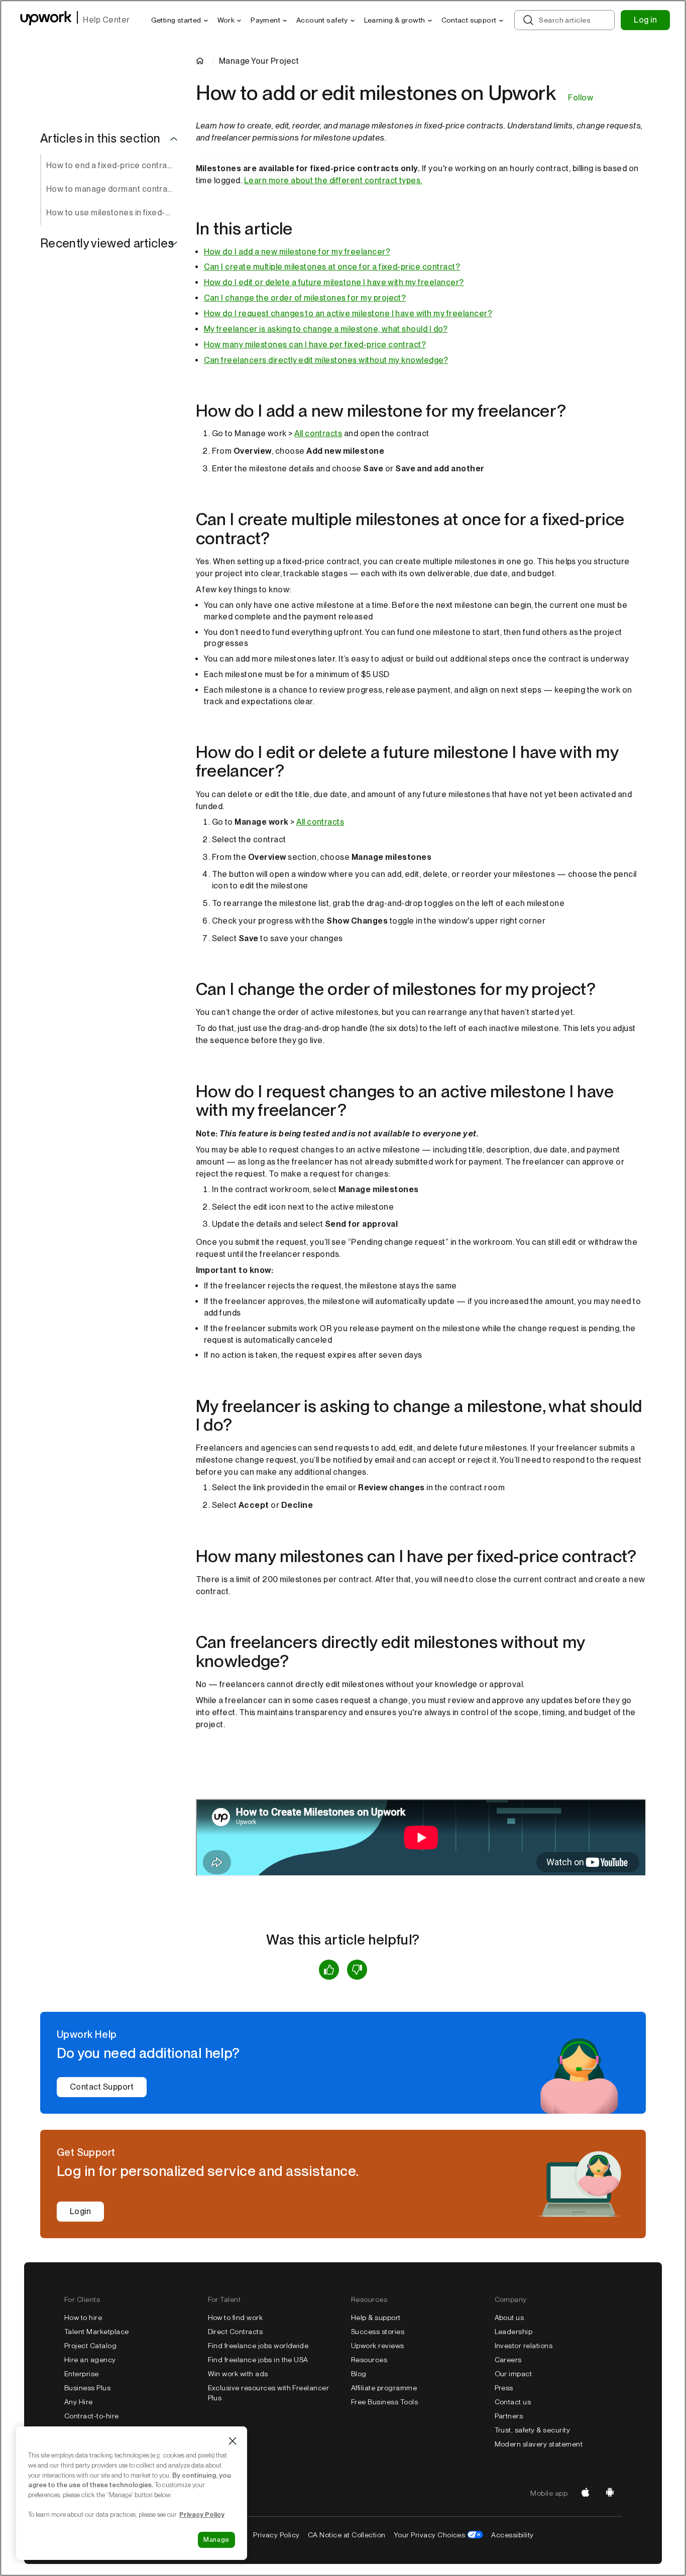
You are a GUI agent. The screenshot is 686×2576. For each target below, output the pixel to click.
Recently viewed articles (107, 243)
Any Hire (79, 2402)
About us (509, 2317)
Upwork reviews (378, 2346)
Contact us (513, 2402)
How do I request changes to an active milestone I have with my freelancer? (348, 313)
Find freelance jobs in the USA (258, 2360)
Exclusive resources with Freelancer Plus (269, 2393)
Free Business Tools (384, 2402)
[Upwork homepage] (46, 20)
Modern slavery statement (539, 2444)
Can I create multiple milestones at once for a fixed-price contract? (332, 267)
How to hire (83, 2317)
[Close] (233, 2441)
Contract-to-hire (92, 2416)
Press (504, 2388)
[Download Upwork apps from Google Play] (610, 2493)
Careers (508, 2360)
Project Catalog (90, 2346)
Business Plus (87, 2388)
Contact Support (102, 2087)
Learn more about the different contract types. (333, 180)
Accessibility (512, 2535)
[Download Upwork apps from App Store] (586, 2493)
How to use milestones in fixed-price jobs (113, 213)
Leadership (514, 2332)
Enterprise (82, 2374)
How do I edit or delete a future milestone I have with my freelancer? (334, 282)
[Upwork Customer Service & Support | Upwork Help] (202, 61)
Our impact (513, 2374)
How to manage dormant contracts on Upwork (113, 189)
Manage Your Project (259, 61)
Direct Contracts (236, 2332)
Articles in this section (100, 139)
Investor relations (524, 2346)
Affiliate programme (384, 2388)
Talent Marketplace (97, 2332)
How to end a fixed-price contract (110, 165)
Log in (645, 20)
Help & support (376, 2317)
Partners (509, 2416)
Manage (216, 2540)
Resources (369, 2360)
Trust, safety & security (533, 2430)
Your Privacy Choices (430, 2535)
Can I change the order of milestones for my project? (305, 298)
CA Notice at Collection (347, 2535)
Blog (359, 2374)
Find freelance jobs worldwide (258, 2346)
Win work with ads (238, 2374)
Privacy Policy (276, 2535)
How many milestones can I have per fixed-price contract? (315, 345)
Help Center (106, 20)
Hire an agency (90, 2360)
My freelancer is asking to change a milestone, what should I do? (326, 329)
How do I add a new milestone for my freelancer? (297, 252)
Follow (581, 98)
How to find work (236, 2317)
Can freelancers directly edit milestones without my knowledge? (326, 360)
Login (80, 2211)
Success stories (378, 2332)
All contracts (318, 433)
